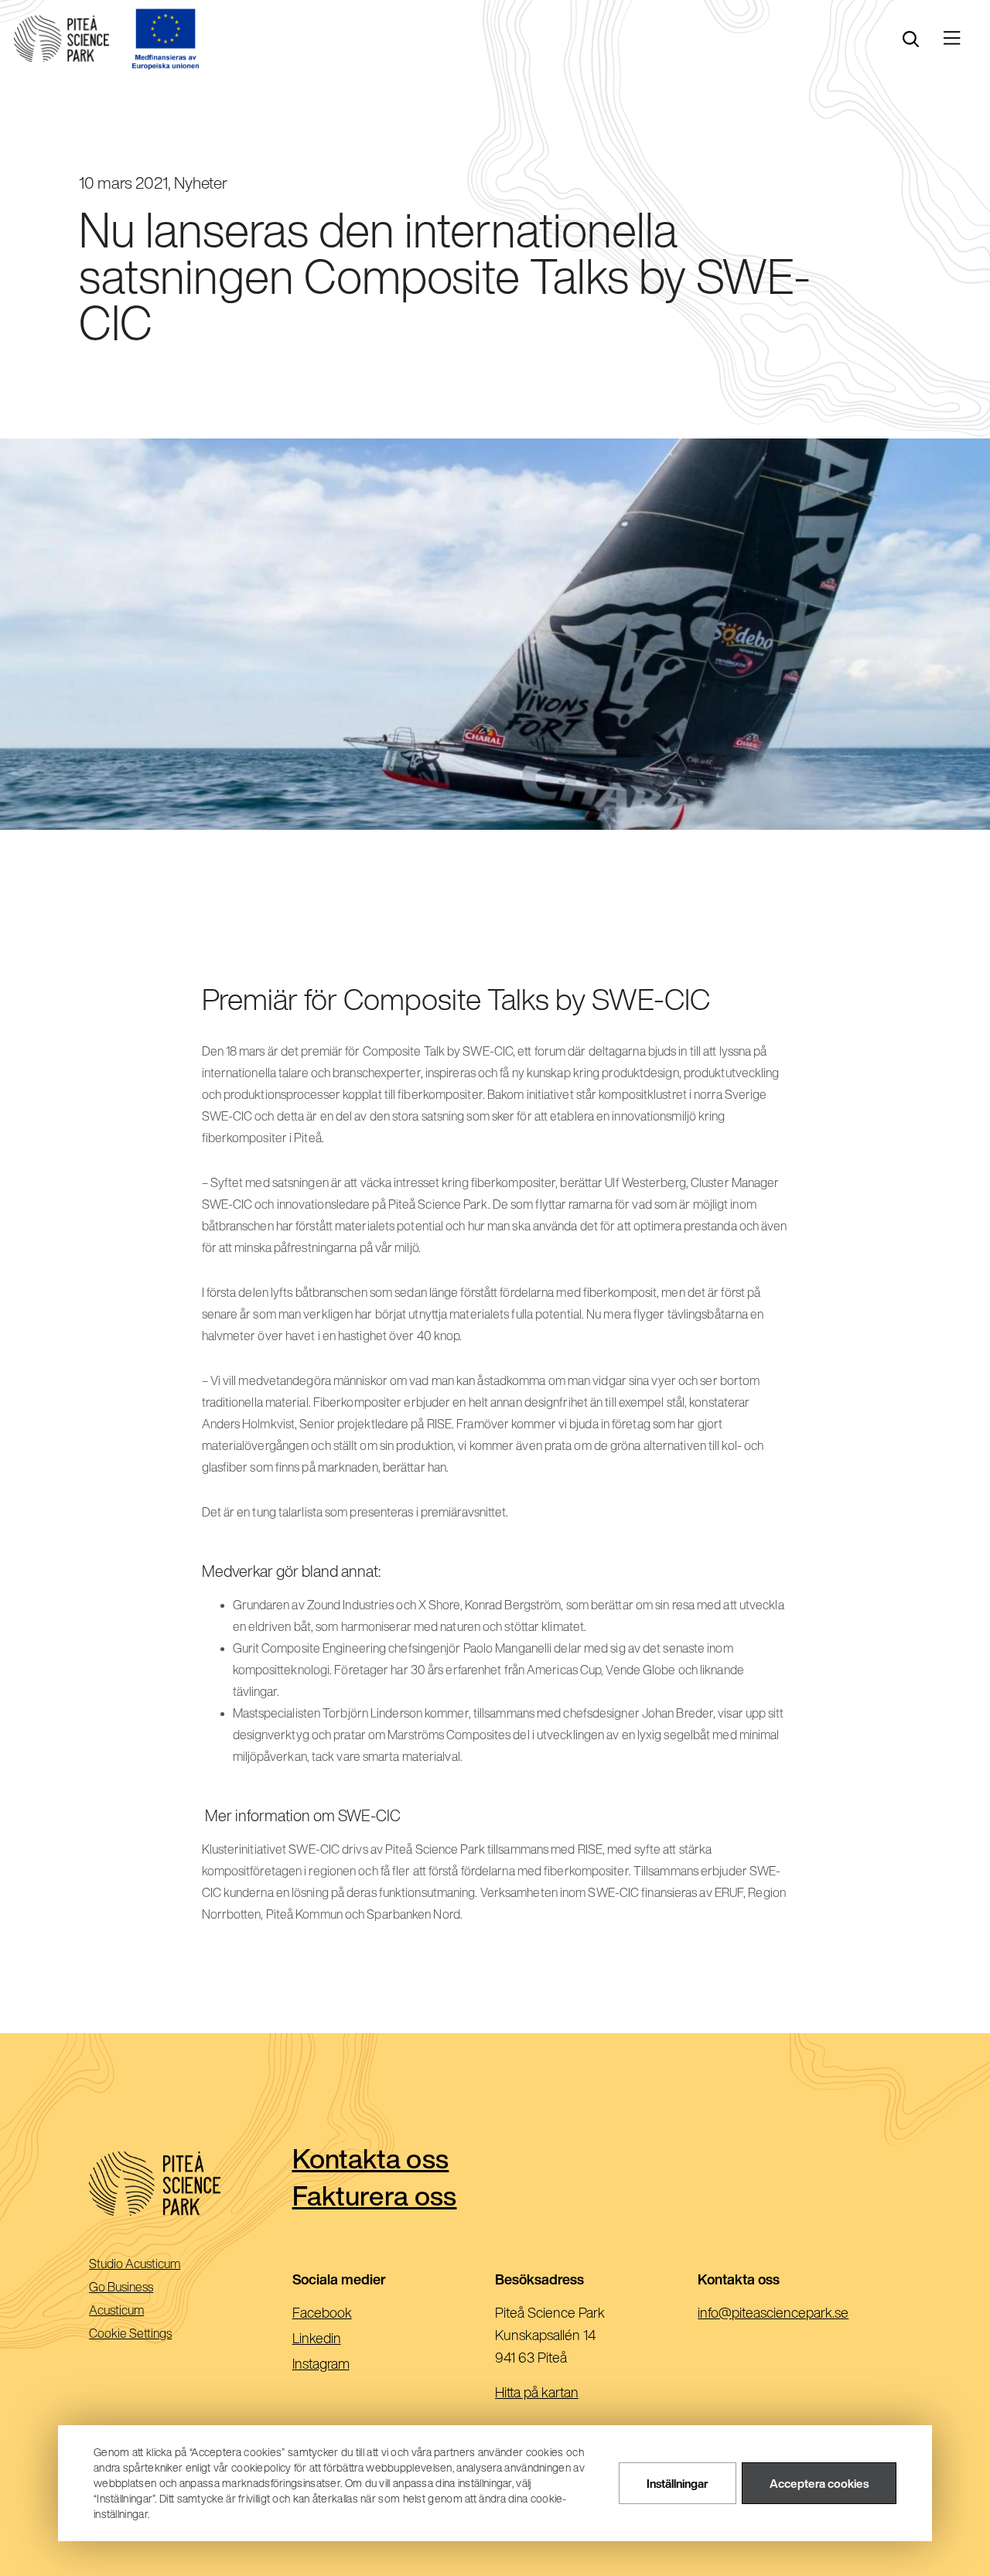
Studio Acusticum (156, 2265)
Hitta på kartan (537, 2392)
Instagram (346, 2365)
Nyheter (201, 183)
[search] (911, 39)
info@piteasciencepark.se (798, 2314)
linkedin (341, 2339)
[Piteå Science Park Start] (190, 2184)
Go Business (143, 2288)
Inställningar (678, 2484)
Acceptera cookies (819, 2484)
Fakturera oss (375, 2195)
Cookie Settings (130, 2333)
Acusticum (138, 2311)
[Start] (61, 39)
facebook (347, 2314)
